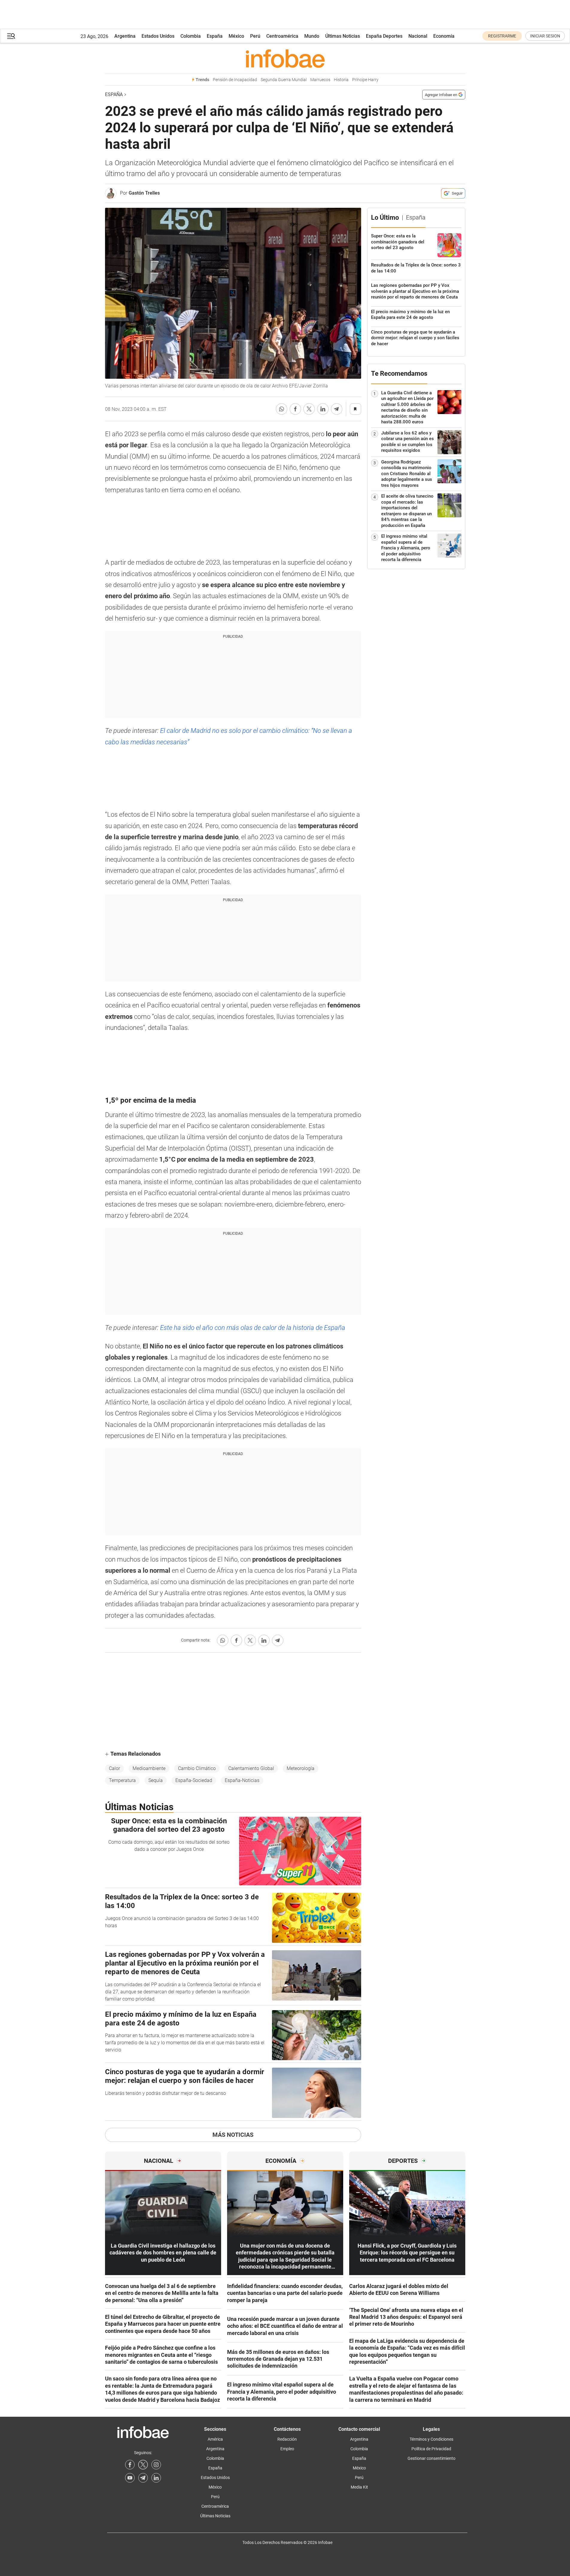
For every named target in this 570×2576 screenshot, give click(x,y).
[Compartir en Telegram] (337, 409)
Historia (341, 80)
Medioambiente (149, 1768)
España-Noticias (242, 1780)
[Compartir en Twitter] (309, 409)
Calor (114, 1768)
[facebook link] (130, 2465)
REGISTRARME (502, 36)
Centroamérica (282, 36)
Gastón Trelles (144, 193)
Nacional (418, 36)
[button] (11, 36)
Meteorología (301, 1768)
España (215, 36)
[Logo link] (285, 58)
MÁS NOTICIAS (233, 2135)
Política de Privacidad (431, 2449)
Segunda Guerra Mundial (284, 80)
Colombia (191, 36)
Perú (255, 36)
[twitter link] (143, 2465)
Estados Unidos (158, 36)
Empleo (287, 2449)
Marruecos (320, 80)
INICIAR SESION (545, 36)
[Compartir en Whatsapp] (282, 409)
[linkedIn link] (156, 2478)
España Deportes (384, 36)
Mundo (312, 36)
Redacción (287, 2439)
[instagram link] (156, 2465)
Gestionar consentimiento (431, 2458)
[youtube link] (130, 2478)
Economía (444, 36)
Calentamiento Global (251, 1768)
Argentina (125, 36)
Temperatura (122, 1780)
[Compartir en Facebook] (295, 409)
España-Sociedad (194, 1780)
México (236, 36)
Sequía (156, 1780)
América (215, 2439)
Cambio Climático (197, 1768)
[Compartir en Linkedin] (323, 409)
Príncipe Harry (365, 80)
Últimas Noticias (343, 36)
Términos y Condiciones (431, 2439)
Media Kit (359, 2487)
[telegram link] (143, 2478)
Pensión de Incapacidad (235, 80)
